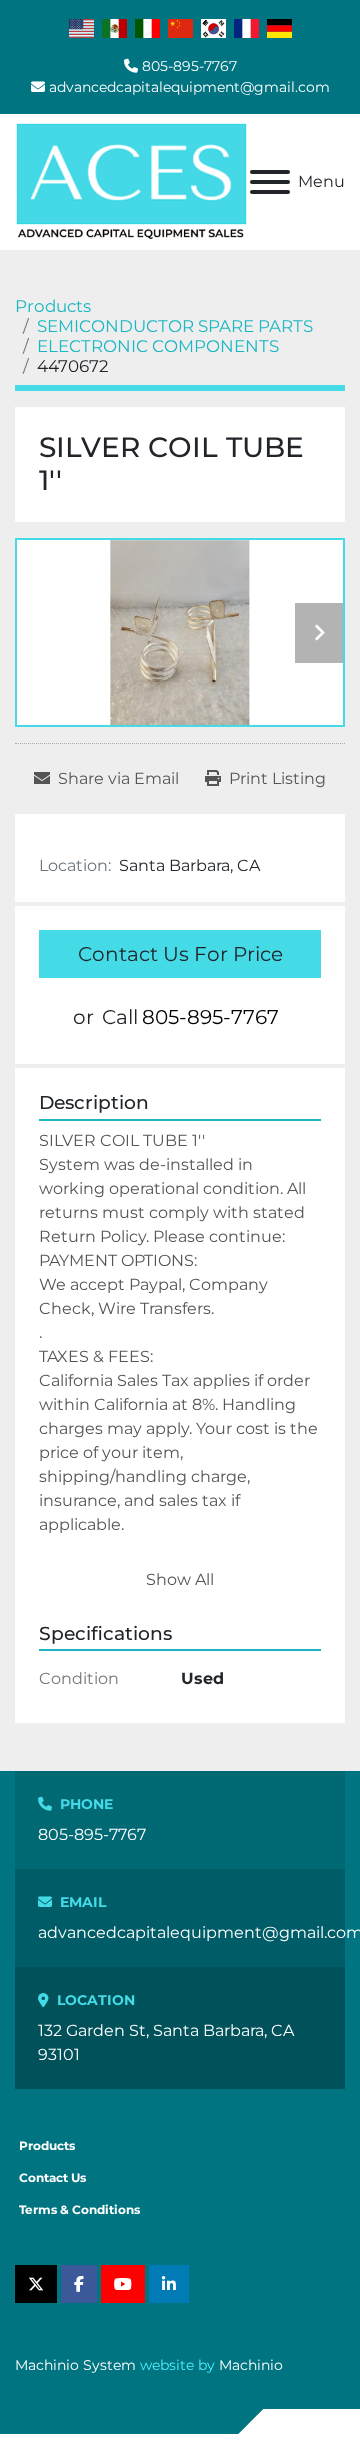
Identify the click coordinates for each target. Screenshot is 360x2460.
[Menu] (270, 182)
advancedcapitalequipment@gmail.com (189, 87)
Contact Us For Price (180, 954)
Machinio (251, 2365)
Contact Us (52, 2177)
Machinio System (75, 2365)
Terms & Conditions (79, 2209)
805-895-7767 (189, 66)
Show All (180, 1579)
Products (47, 2145)
